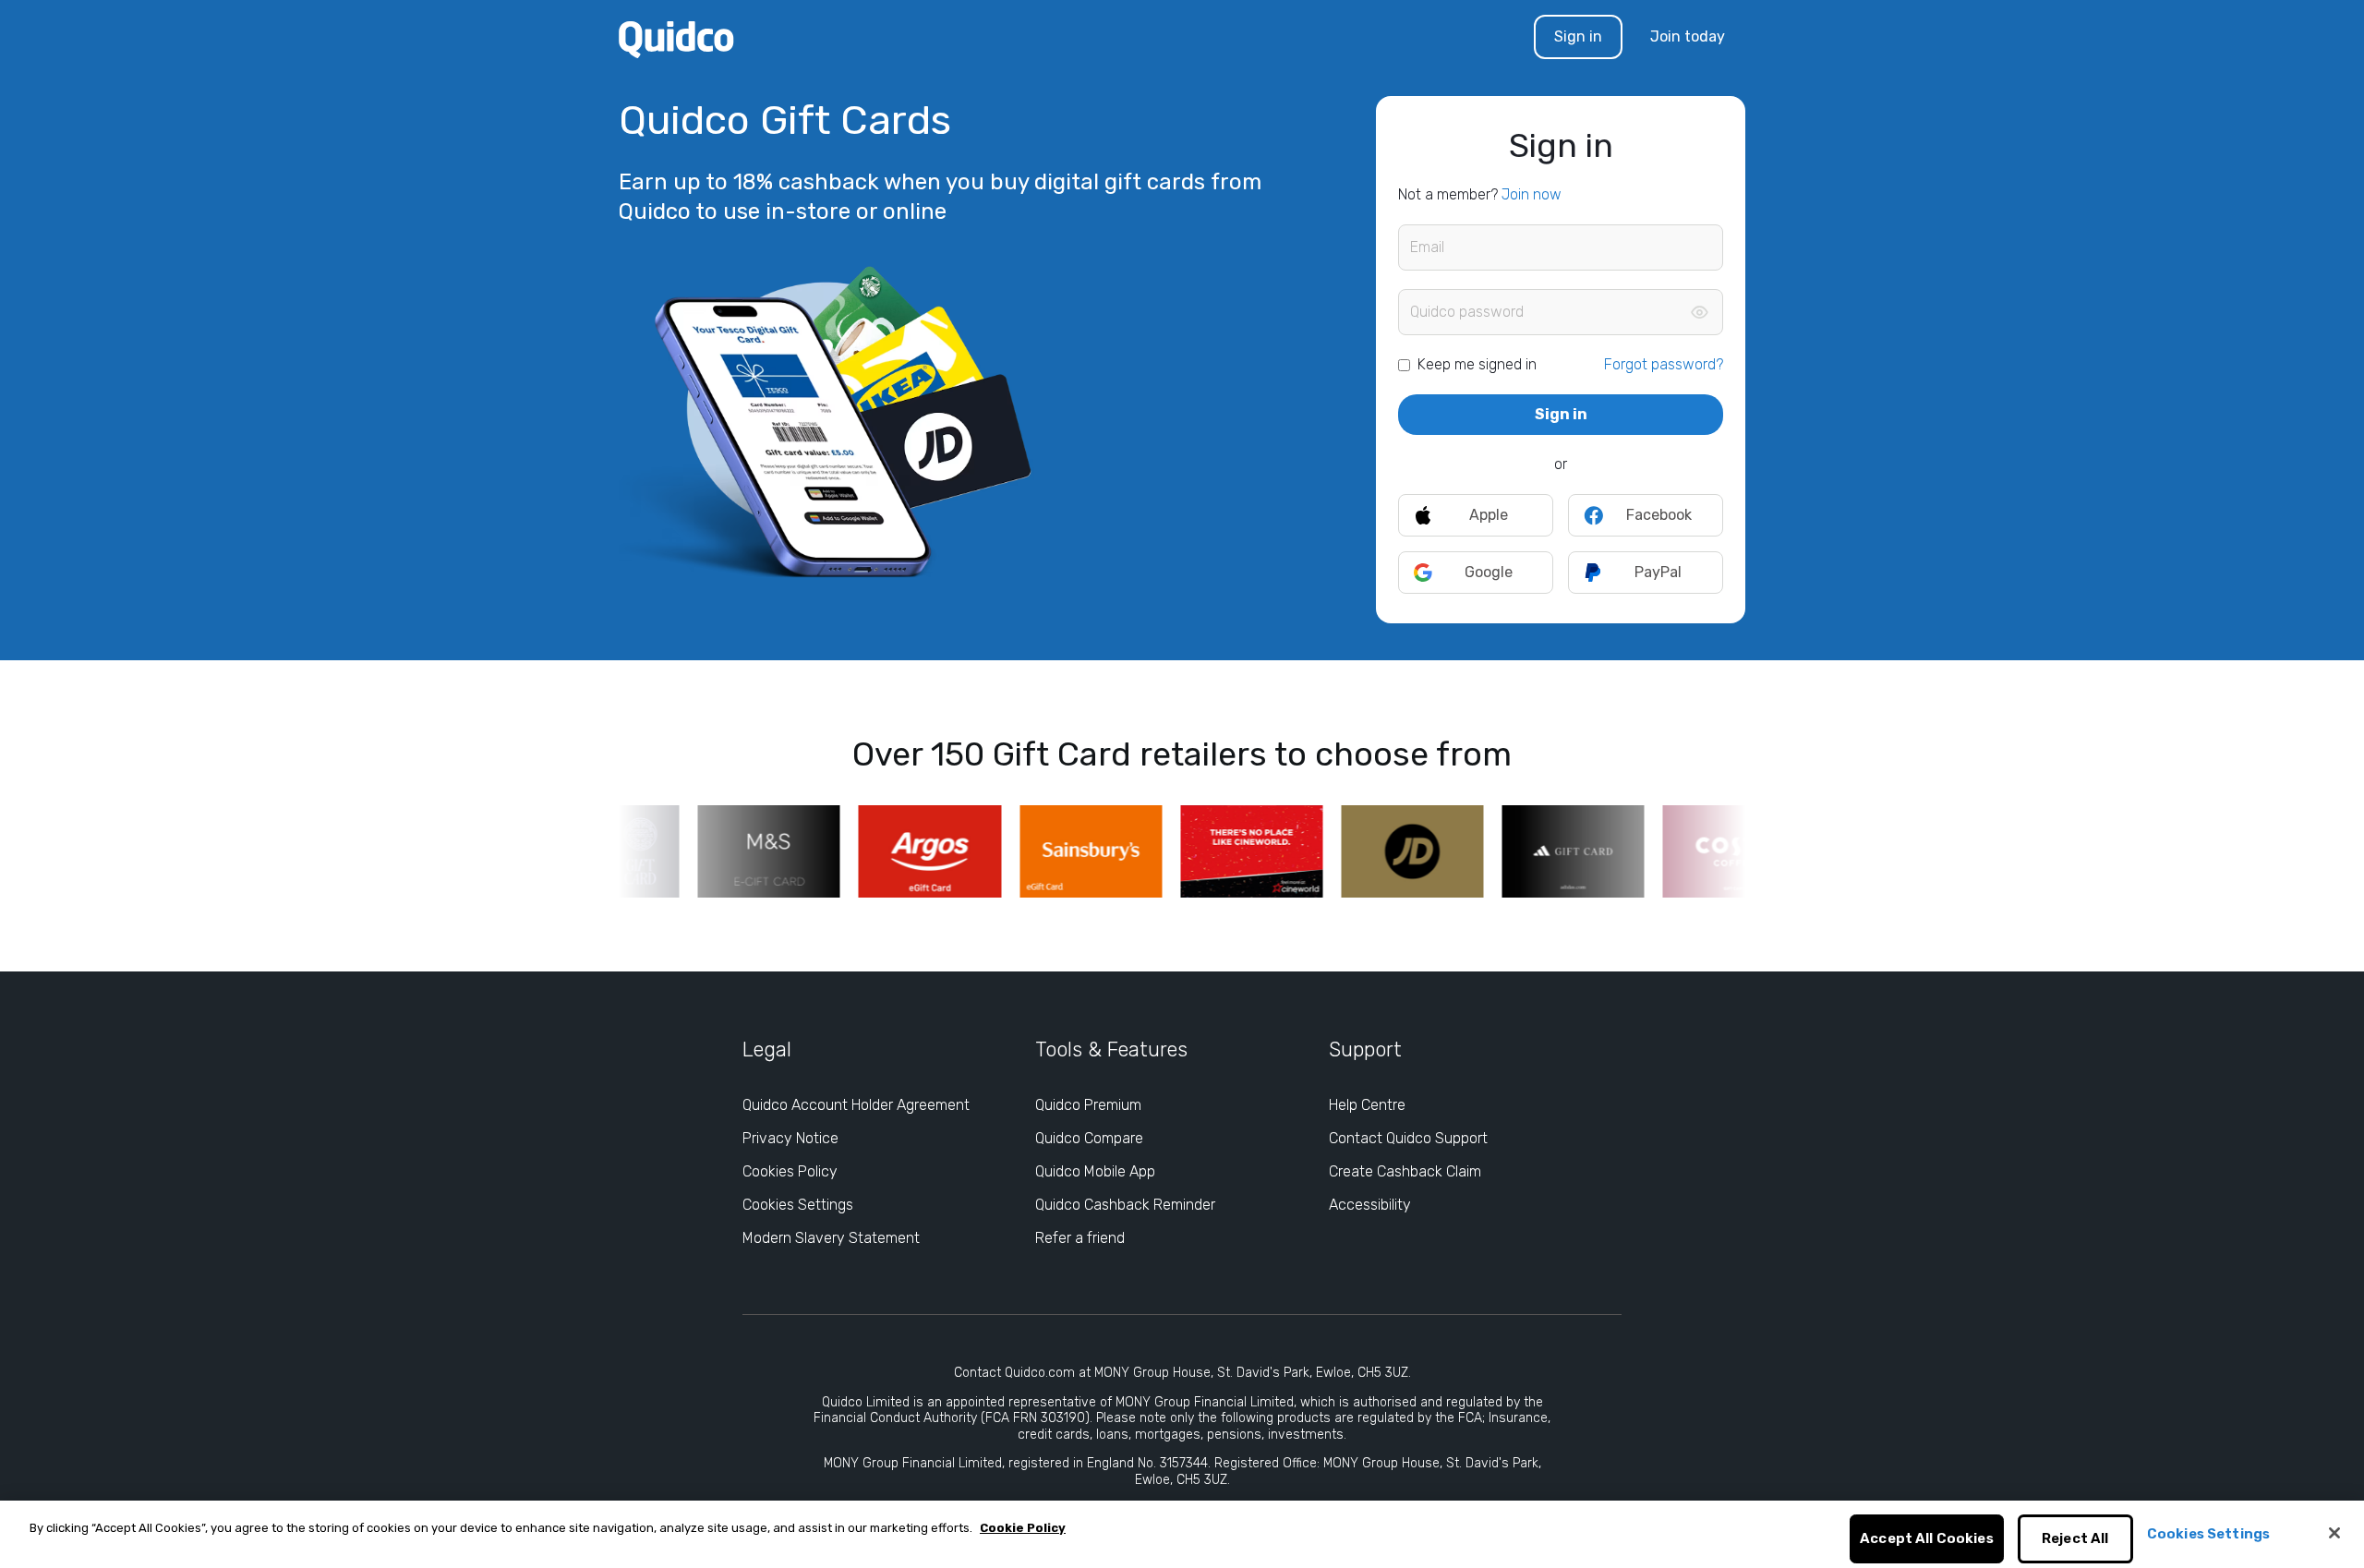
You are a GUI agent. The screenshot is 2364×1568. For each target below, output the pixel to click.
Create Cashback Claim (1405, 1171)
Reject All (2075, 1539)
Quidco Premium (1088, 1105)
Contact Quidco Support (1408, 1138)
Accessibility (1370, 1205)
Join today (1688, 36)
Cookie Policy (1023, 1528)
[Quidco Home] (676, 38)
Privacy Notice (790, 1138)
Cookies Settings (798, 1205)
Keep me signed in (1477, 364)
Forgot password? (1664, 364)
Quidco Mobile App (1095, 1171)
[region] (1182, 1534)
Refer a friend (1080, 1238)
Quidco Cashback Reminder (1125, 1205)
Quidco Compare (1089, 1138)
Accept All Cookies (1927, 1539)
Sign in (1578, 36)
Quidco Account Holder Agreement (856, 1105)
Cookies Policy (790, 1171)
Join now (1532, 194)
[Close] (2334, 1533)
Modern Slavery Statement (831, 1238)
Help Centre (1367, 1105)
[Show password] (1699, 312)
